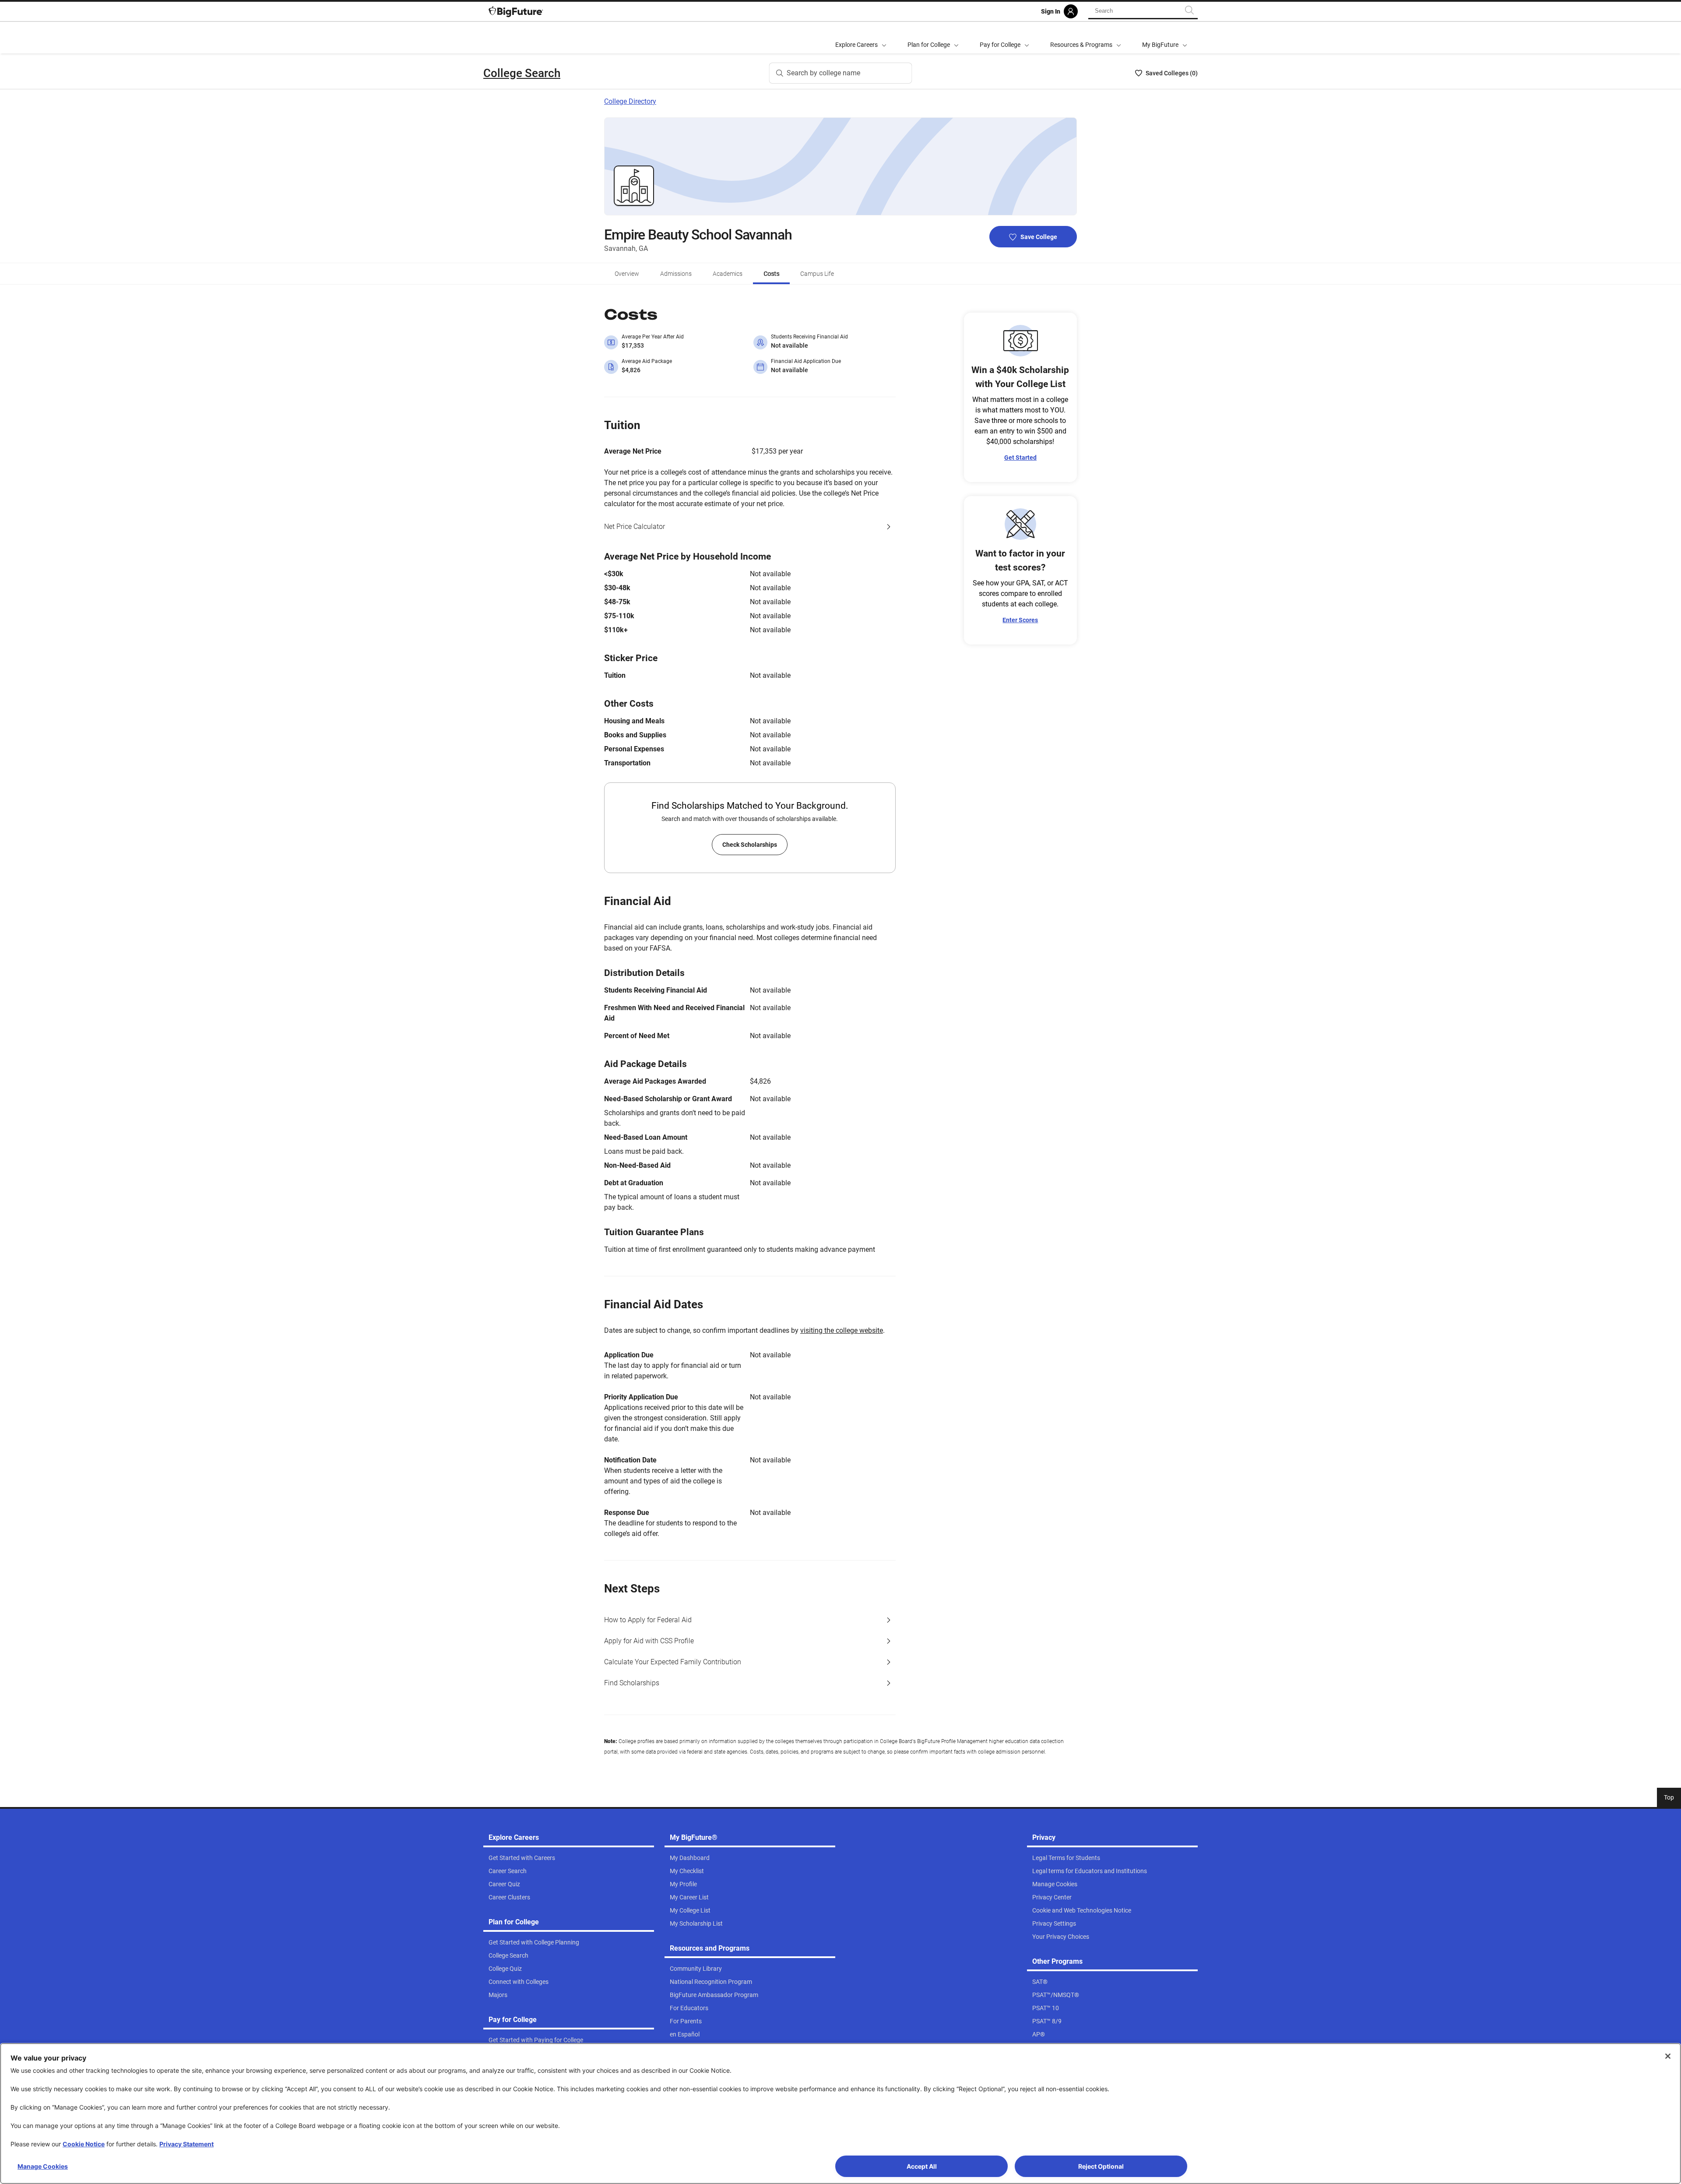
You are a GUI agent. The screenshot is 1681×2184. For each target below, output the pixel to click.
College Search (522, 73)
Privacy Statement (186, 2144)
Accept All (922, 2166)
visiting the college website (842, 1330)
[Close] (1668, 2056)
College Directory (630, 101)
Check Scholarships (750, 845)
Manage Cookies (43, 2166)
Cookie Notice (84, 2144)
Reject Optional (1101, 2166)
